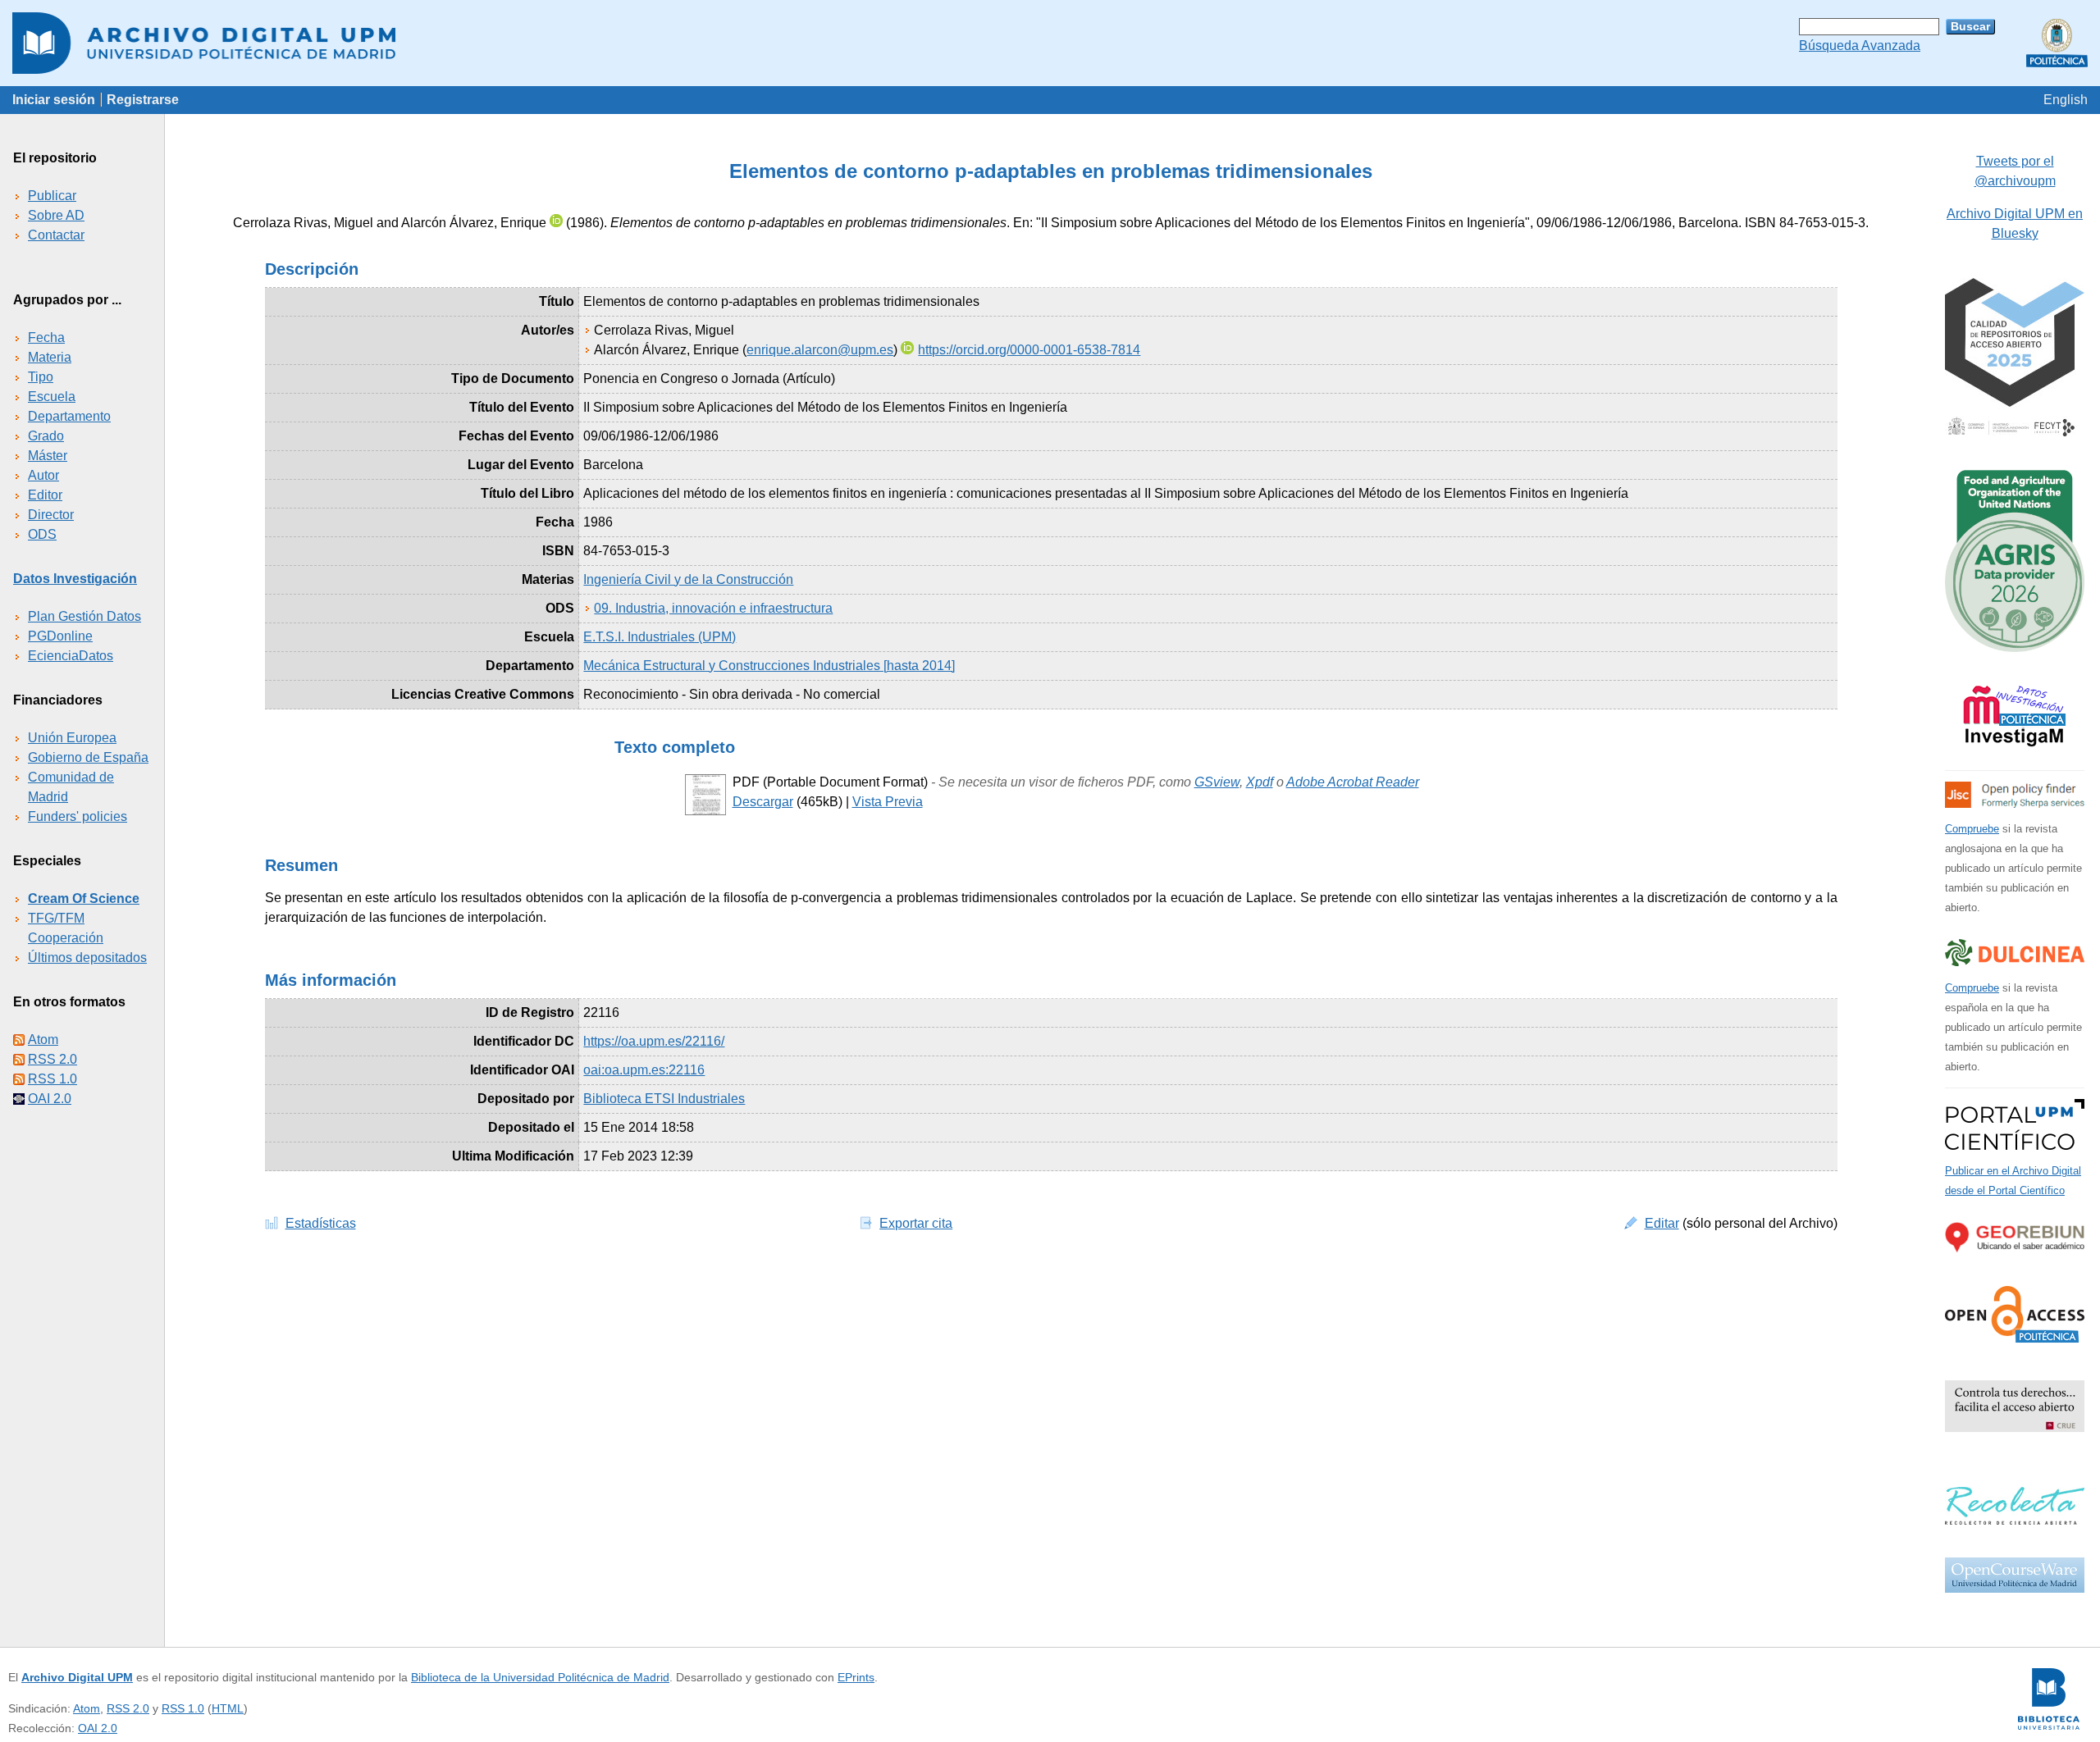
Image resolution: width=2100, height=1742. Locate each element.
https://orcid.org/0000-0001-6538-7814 (1029, 350)
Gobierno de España (88, 757)
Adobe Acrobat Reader (1353, 782)
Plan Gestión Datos (84, 616)
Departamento (69, 416)
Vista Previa (888, 802)
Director (51, 515)
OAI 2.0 (50, 1099)
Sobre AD (56, 215)
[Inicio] (1050, 43)
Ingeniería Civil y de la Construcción (688, 579)
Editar (1662, 1223)
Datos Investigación (75, 579)
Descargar (763, 802)
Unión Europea (72, 738)
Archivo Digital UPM (77, 1677)
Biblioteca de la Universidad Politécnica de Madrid (540, 1677)
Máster (48, 456)
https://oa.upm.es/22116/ (654, 1041)
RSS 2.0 (52, 1059)
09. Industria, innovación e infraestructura (713, 608)
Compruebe (1972, 829)
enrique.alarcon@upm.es (820, 350)
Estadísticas (321, 1223)
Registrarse (143, 100)
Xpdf (1260, 782)
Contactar (56, 235)
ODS (42, 534)
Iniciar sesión (54, 100)
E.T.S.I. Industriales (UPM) (660, 637)
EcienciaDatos (71, 656)
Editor (45, 495)
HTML (228, 1708)
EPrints (856, 1677)
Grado (46, 436)
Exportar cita (916, 1223)
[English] (2066, 100)
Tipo (41, 377)
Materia (50, 357)
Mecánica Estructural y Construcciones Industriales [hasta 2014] (769, 666)
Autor (43, 475)
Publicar (52, 196)
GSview (1217, 782)
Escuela (52, 397)
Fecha (46, 337)
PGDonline (60, 636)
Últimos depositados (87, 958)
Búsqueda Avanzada (1860, 46)
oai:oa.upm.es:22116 (644, 1070)
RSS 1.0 (52, 1079)
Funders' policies (78, 816)
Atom (43, 1040)
